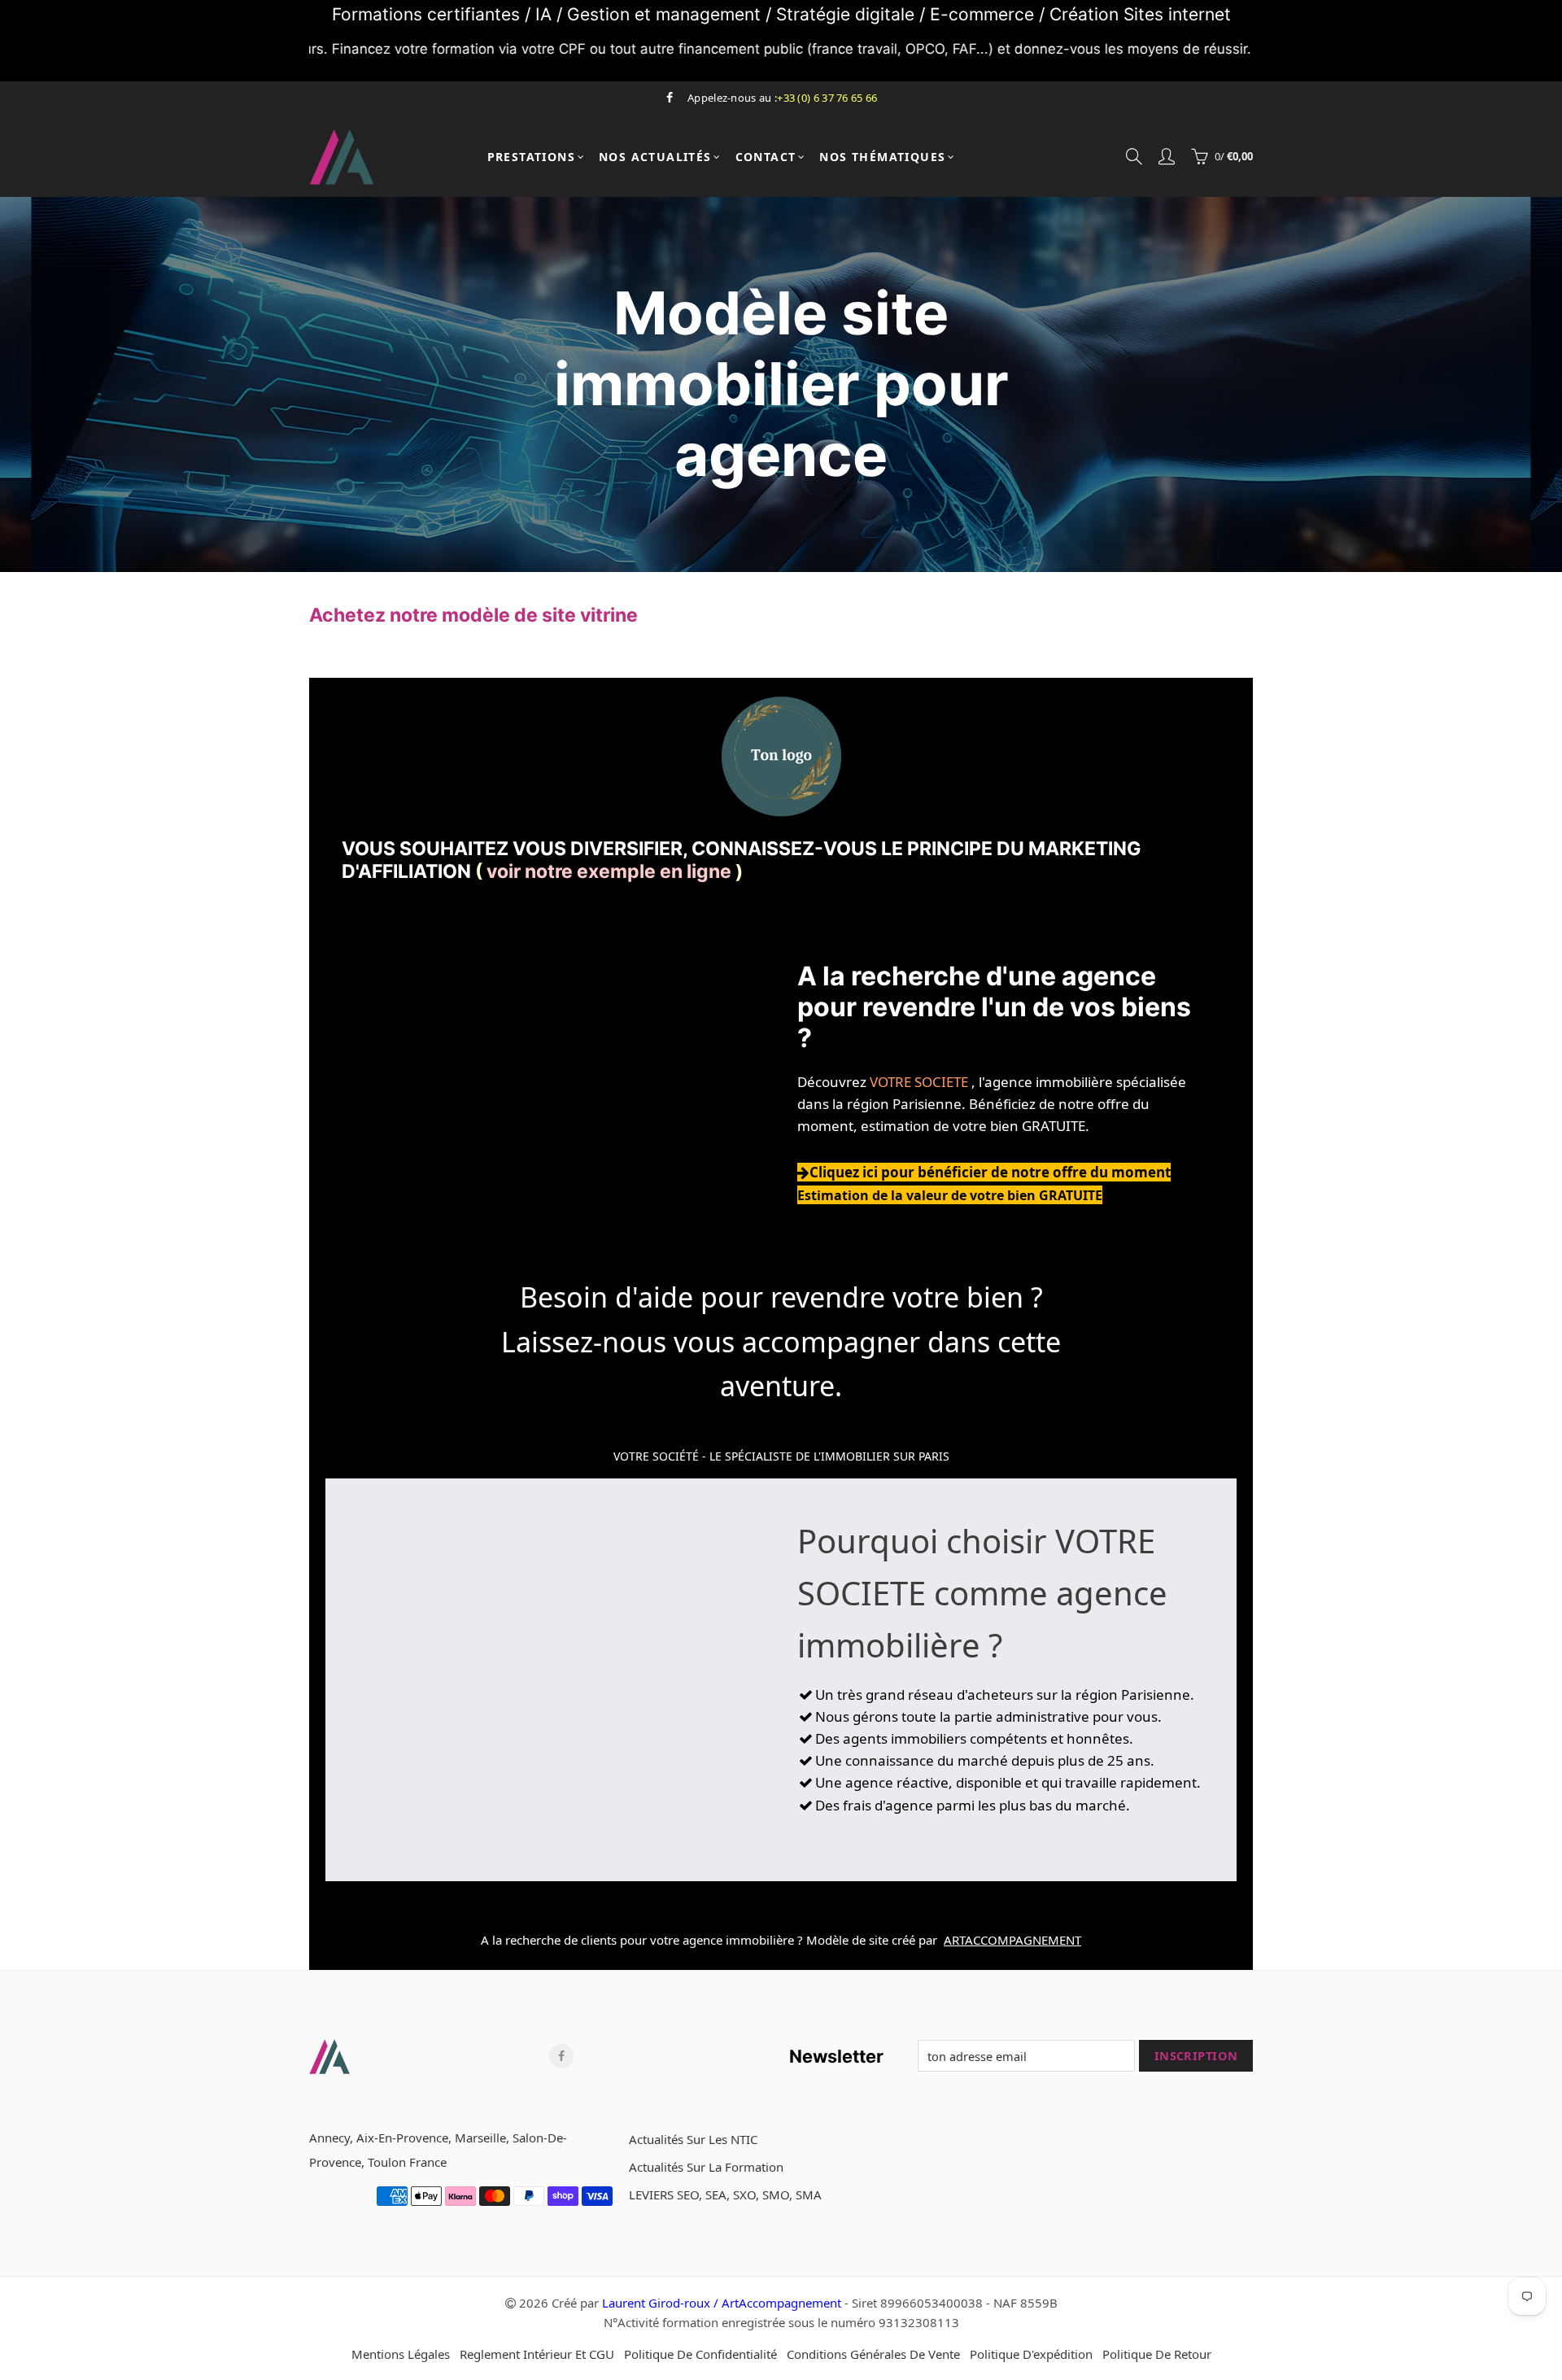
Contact (766, 157)
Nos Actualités (655, 157)
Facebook (561, 2056)
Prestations (531, 157)
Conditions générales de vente (873, 2354)
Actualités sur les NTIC (693, 2139)
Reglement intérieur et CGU (537, 2354)
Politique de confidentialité (700, 2354)
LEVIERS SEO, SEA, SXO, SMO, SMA (725, 2194)
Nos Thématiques (882, 157)
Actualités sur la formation (706, 2167)
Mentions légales (401, 2354)
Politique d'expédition (1031, 2354)
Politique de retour (1157, 2354)
